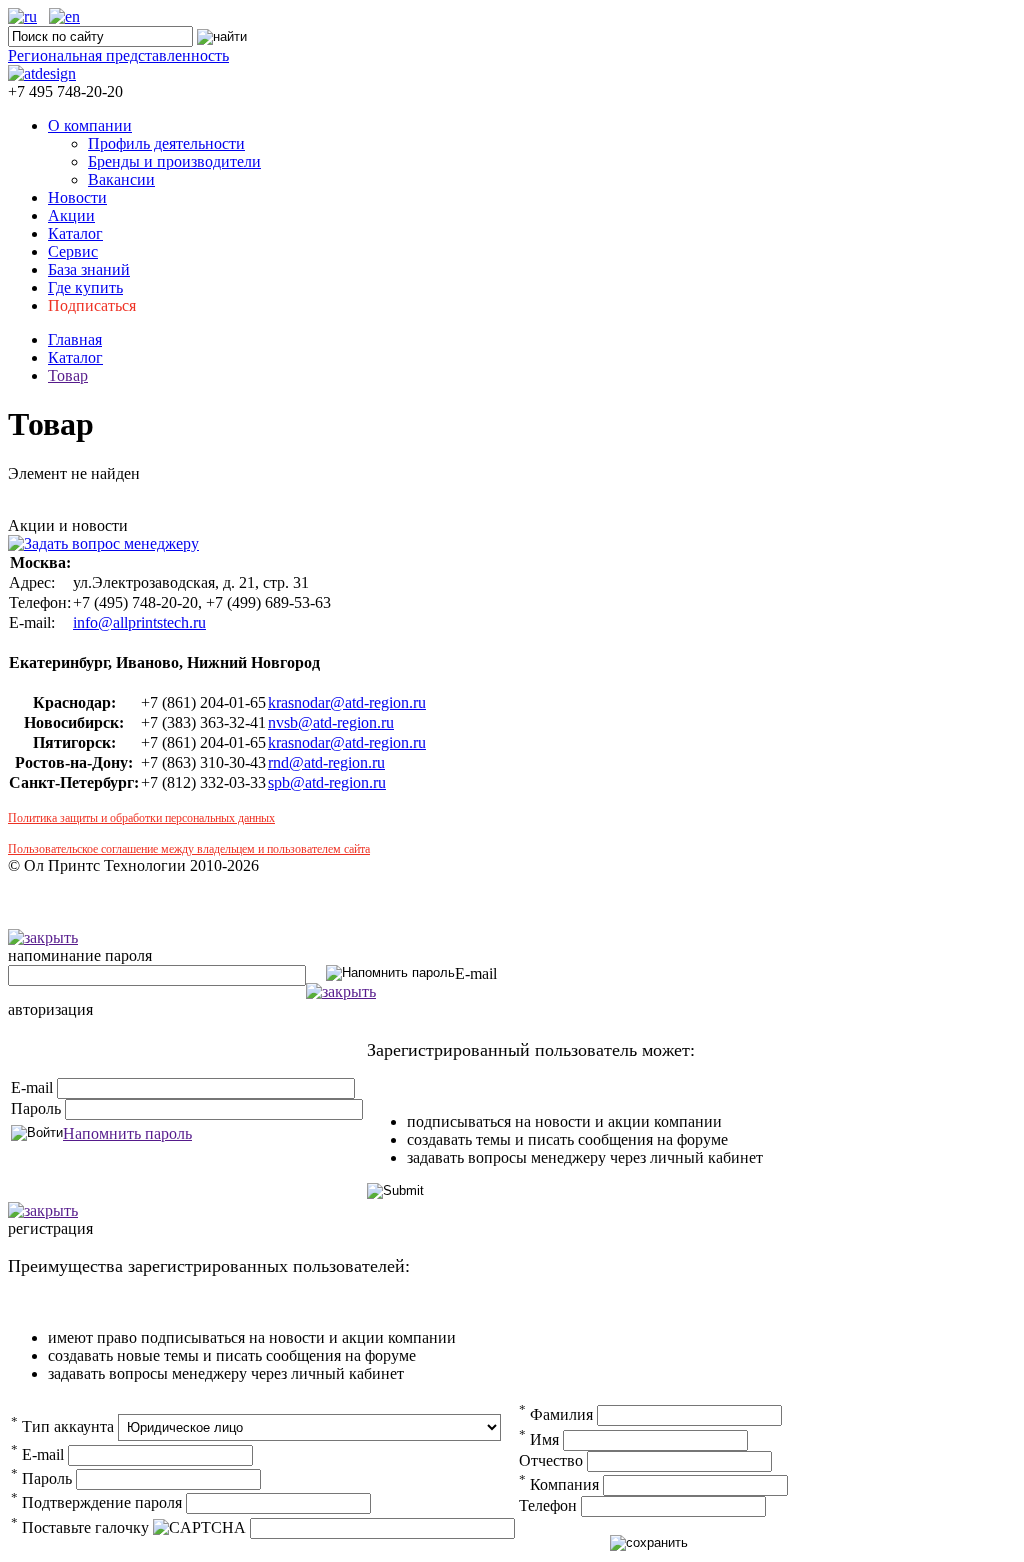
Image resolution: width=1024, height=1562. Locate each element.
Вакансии (121, 179)
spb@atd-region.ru (327, 782)
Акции (71, 215)
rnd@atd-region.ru (326, 762)
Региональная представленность (118, 55)
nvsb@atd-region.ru (331, 722)
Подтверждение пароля (96, 1502)
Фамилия (556, 1414)
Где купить (85, 287)
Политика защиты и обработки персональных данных (141, 818)
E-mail (476, 973)
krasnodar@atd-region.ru (347, 702)
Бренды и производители (174, 161)
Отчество (551, 1460)
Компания (559, 1484)
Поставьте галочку (80, 1527)
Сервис (73, 251)
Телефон (548, 1505)
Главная (75, 339)
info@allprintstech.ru (139, 622)
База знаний (89, 269)
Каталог (75, 233)
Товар (68, 375)
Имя (539, 1439)
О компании (90, 125)
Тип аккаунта (62, 1426)
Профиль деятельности (166, 143)
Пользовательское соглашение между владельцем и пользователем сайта (189, 849)
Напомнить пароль (127, 1133)
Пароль (36, 1108)
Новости (77, 197)
